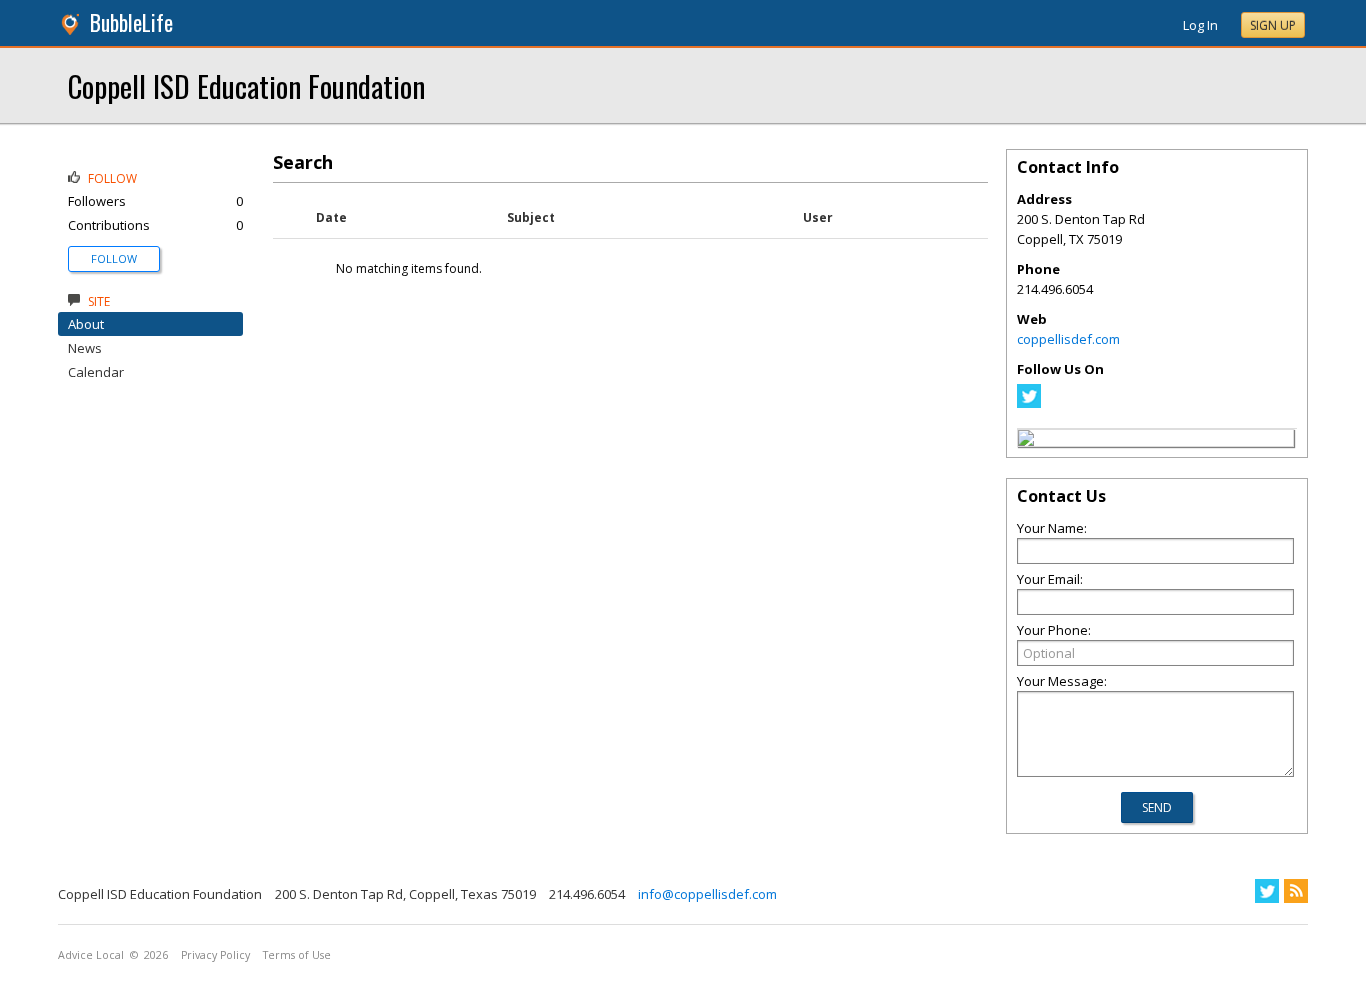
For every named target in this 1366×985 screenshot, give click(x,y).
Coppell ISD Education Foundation (246, 85)
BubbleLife (131, 22)
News (85, 348)
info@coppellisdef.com (707, 894)
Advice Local (91, 955)
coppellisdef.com (1068, 339)
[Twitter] (1029, 403)
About (86, 324)
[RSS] (1296, 891)
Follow (114, 258)
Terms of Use (297, 955)
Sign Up (1273, 25)
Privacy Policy (215, 955)
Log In (1200, 25)
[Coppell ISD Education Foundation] (1026, 441)
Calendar (96, 372)
